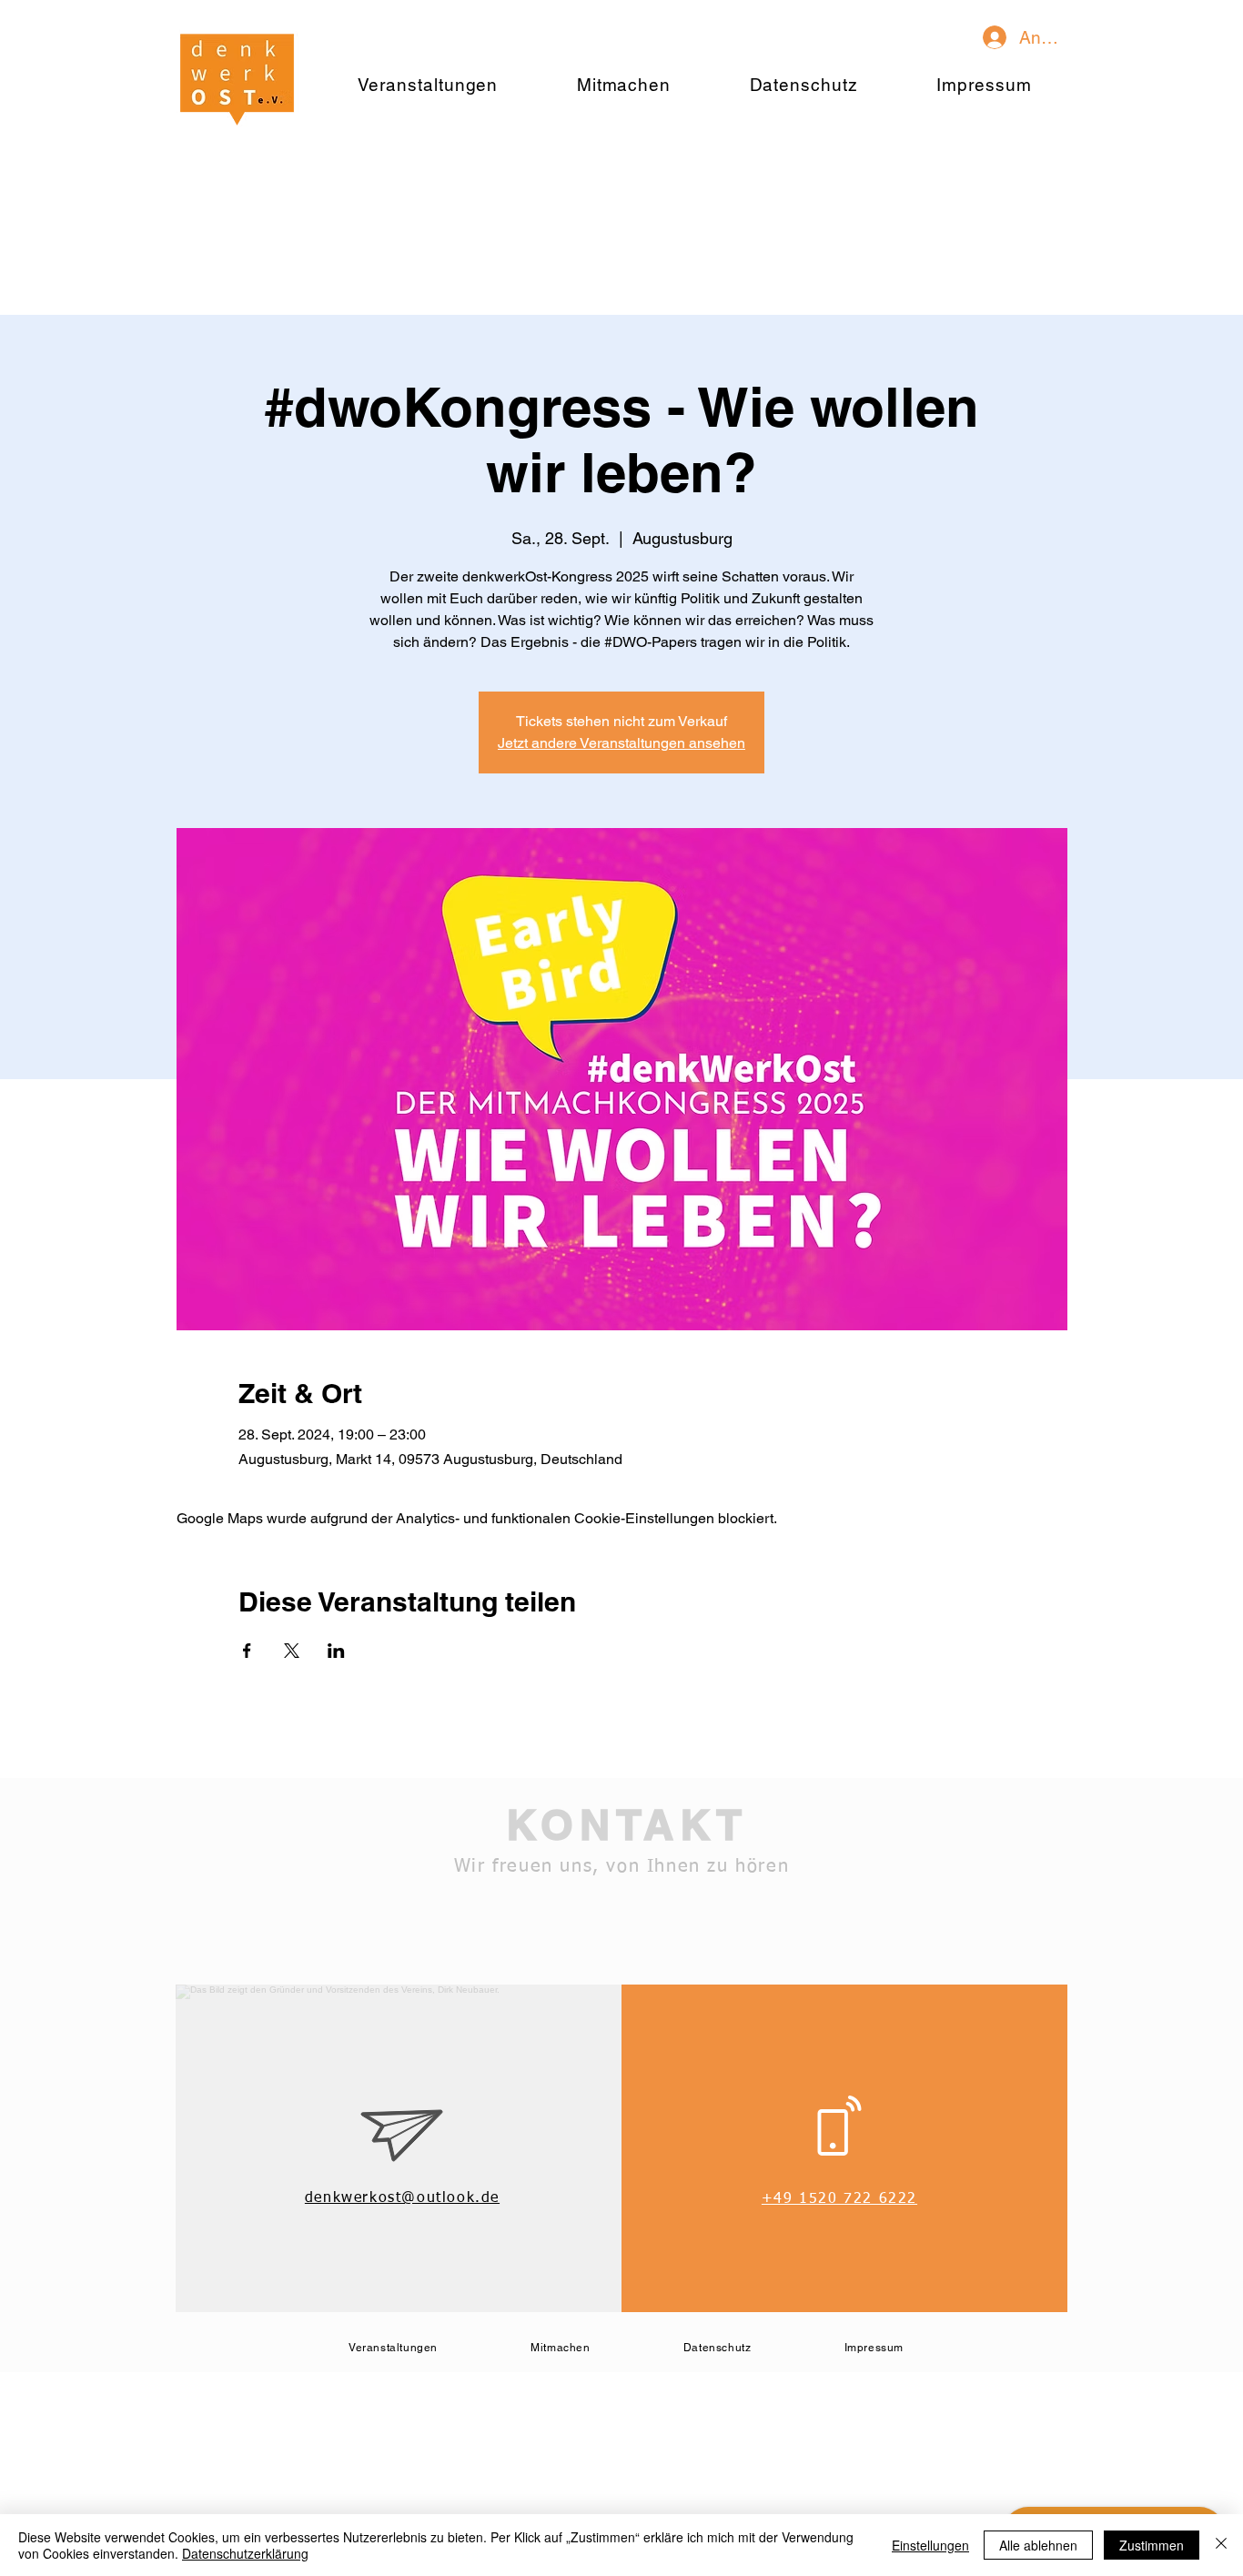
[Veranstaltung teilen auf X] (292, 1651)
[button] (624, 85)
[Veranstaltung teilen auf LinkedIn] (336, 1651)
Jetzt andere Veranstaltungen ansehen (621, 743)
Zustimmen (1152, 2545)
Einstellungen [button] (930, 2545)
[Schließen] (1221, 2545)
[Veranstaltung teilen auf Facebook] (247, 1651)
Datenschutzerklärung (245, 2553)
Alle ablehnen (1038, 2545)
